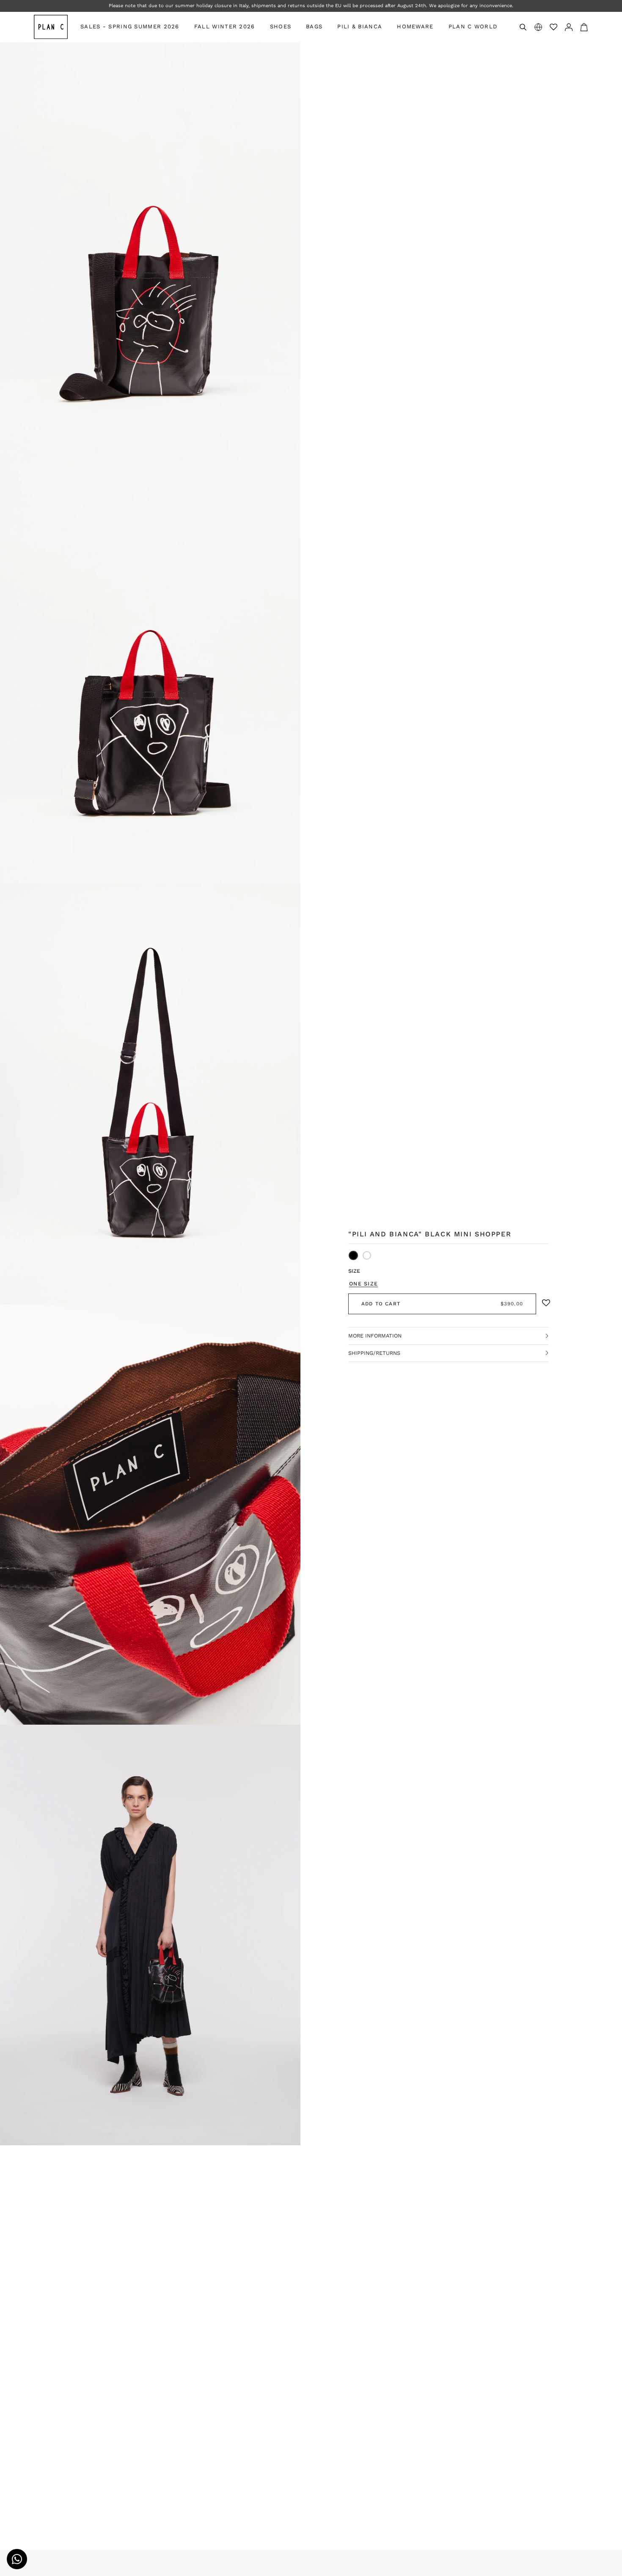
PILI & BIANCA (360, 26)
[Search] (523, 27)
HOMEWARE (415, 26)
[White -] (367, 1255)
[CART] (584, 27)
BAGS (314, 26)
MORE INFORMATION (375, 1336)
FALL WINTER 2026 (225, 26)
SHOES (281, 26)
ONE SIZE (363, 1284)
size (354, 1271)
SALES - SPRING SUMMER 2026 (130, 26)
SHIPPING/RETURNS (374, 1353)
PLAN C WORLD (473, 26)
